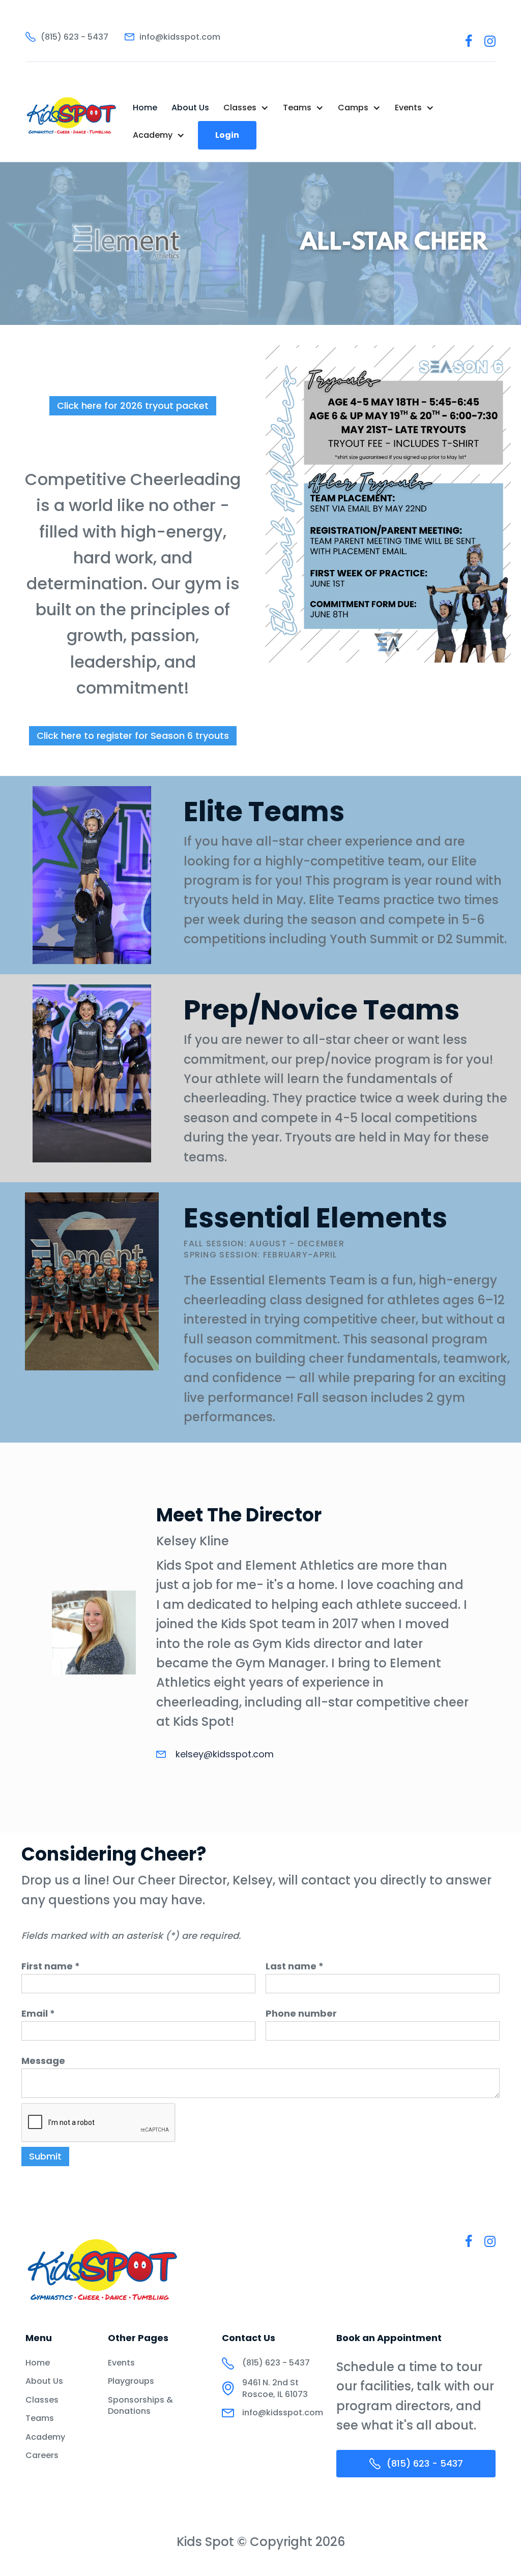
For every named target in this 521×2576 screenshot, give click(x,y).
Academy (45, 2437)
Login (227, 135)
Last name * (295, 1966)
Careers (42, 2455)
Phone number (301, 2014)
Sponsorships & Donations (140, 2406)
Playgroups (131, 2381)
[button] (246, 108)
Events (121, 2363)
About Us (190, 108)
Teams (40, 2418)
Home (145, 108)
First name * (51, 1966)
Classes (42, 2400)
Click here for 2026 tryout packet (133, 406)
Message (43, 2061)
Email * (38, 2014)
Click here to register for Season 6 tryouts (133, 736)
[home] (72, 122)
